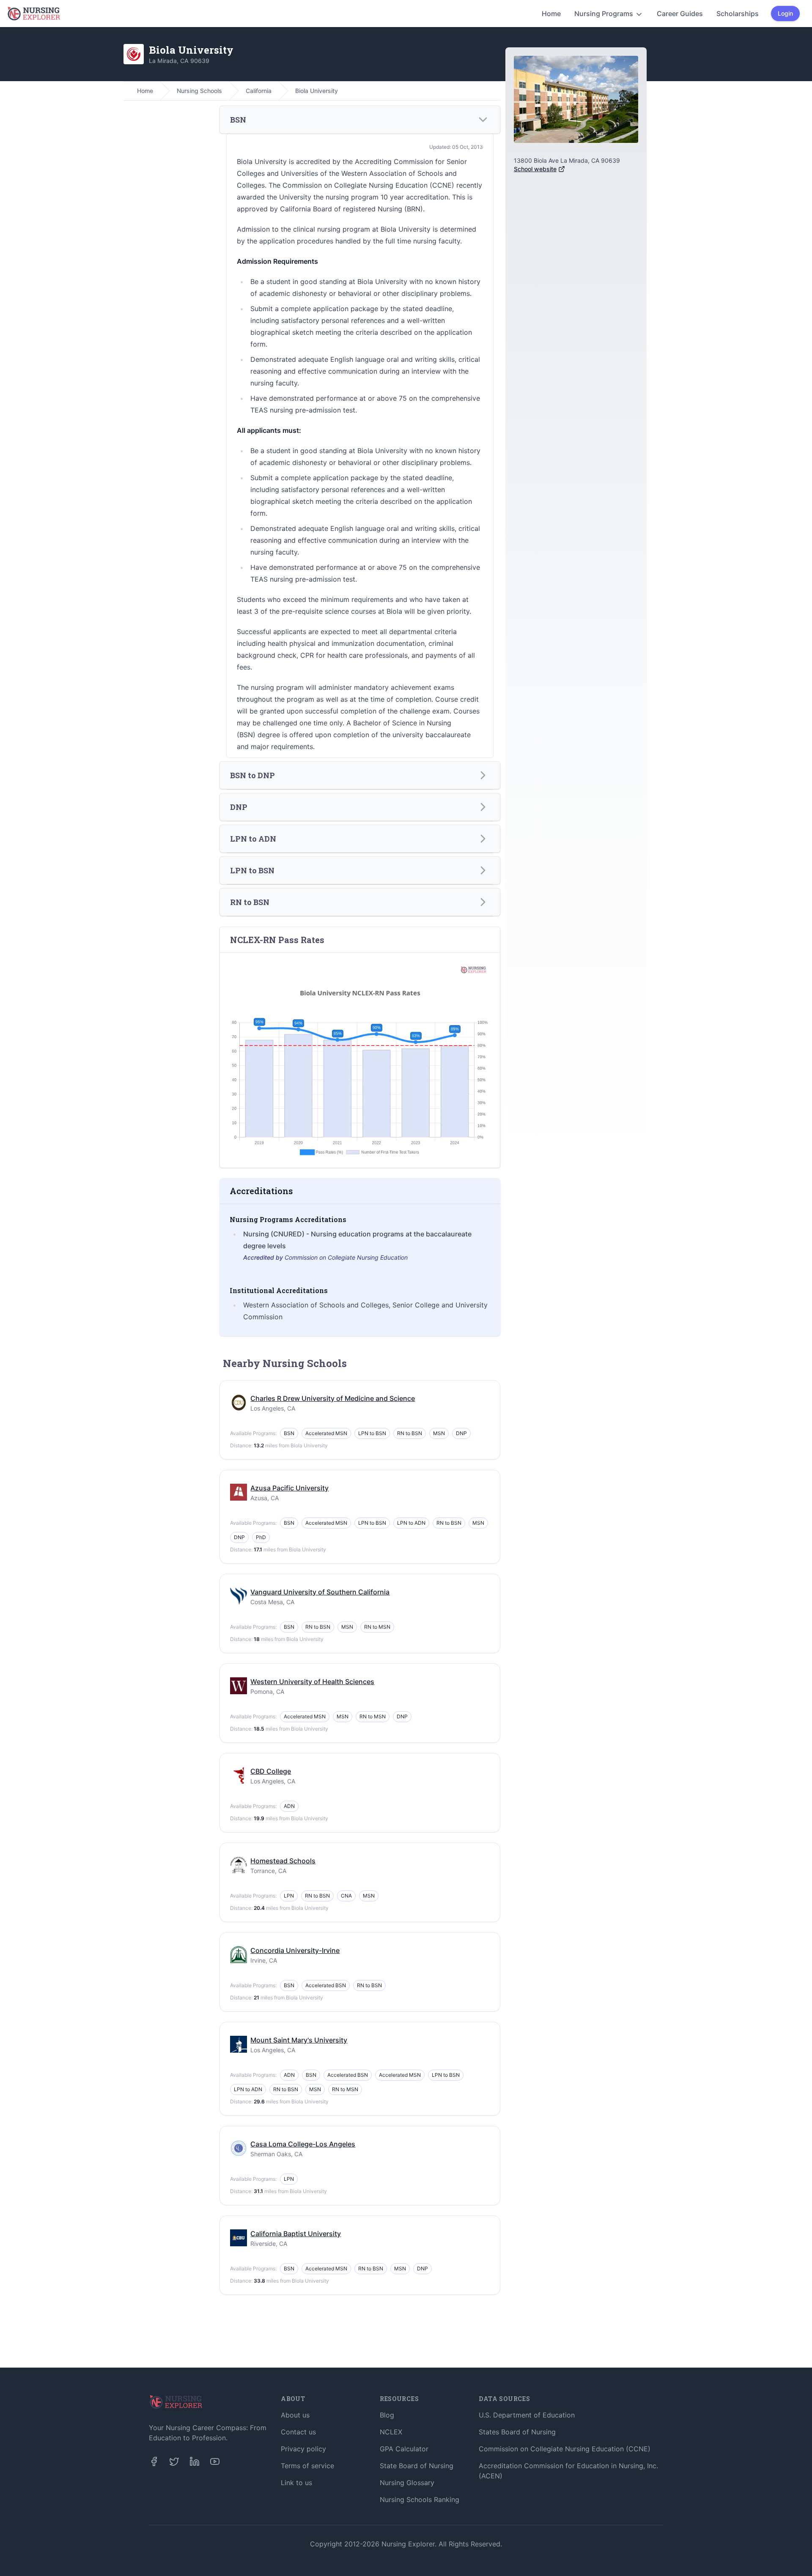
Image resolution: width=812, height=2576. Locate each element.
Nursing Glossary (407, 2483)
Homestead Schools (283, 1861)
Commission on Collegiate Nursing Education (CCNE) (565, 2449)
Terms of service (307, 2466)
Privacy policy (303, 2449)
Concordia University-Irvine (295, 1950)
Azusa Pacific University (289, 1488)
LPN (289, 1896)
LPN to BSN (372, 1433)
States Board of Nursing (517, 2432)
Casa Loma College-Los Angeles (303, 2144)
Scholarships (738, 14)
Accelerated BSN (326, 1985)
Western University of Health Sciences (312, 1682)
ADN (289, 1806)
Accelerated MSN (326, 1433)
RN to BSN (410, 1433)
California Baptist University (296, 2234)
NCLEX (391, 2432)
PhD (261, 1537)
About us (295, 2415)
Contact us (298, 2432)
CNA (346, 1896)
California (259, 91)
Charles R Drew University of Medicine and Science (333, 1398)
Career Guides (680, 14)
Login (785, 13)
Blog (387, 2415)
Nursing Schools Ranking (420, 2499)
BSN (289, 1433)
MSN (439, 1433)
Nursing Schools (199, 91)
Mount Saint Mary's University (299, 2040)
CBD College (271, 1771)
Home (551, 14)
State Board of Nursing (417, 2466)
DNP (461, 1433)
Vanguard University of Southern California (320, 1592)
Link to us (296, 2483)
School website (535, 169)
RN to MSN (377, 1627)
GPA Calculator (404, 2449)
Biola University (317, 91)
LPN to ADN (411, 1523)
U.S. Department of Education (527, 2415)
